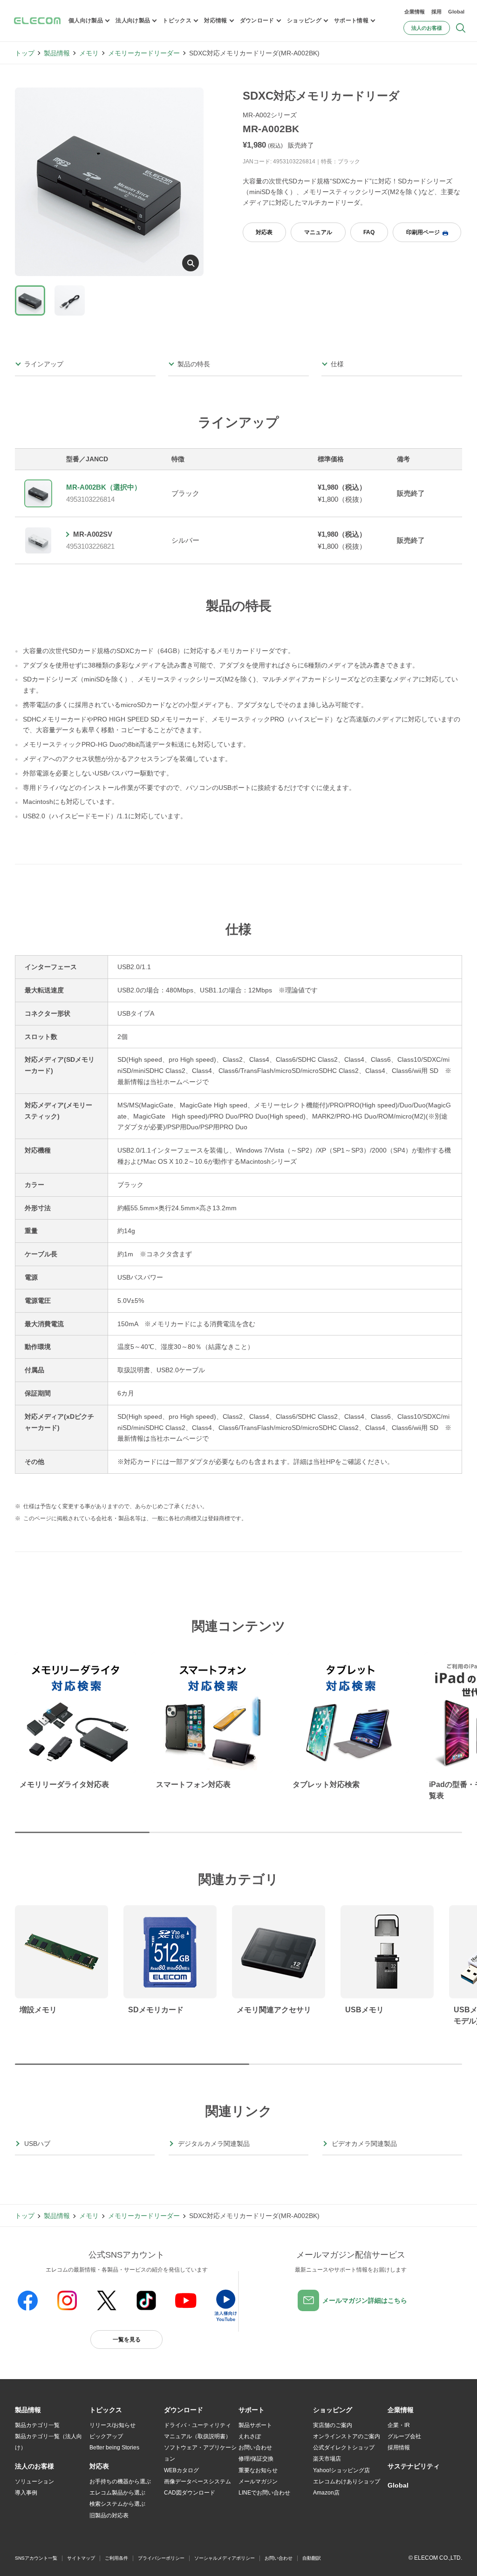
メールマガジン (258, 2482)
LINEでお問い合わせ (264, 2493)
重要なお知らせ (258, 2470)
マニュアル (318, 232)
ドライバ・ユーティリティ (198, 2425)
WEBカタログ (181, 2470)
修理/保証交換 (256, 2459)
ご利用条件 (116, 2558)
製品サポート (255, 2425)
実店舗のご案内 (333, 2425)
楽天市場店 (327, 2459)
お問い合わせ (255, 2448)
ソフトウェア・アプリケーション (200, 2453)
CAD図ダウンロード (190, 2493)
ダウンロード (257, 20)
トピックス (177, 20)
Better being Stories (114, 2448)
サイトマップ (81, 2558)
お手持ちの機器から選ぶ (120, 2482)
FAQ (369, 232)
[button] (106, 2410)
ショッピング (304, 20)
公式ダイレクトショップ (344, 2448)
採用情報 (399, 2448)
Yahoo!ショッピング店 (341, 2470)
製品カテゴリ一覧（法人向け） (48, 2442)
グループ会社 (404, 2436)
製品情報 (57, 53)
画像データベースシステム (198, 2482)
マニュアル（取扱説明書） (198, 2436)
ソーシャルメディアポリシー (225, 2558)
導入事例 (26, 2493)
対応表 (264, 232)
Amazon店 (326, 2493)
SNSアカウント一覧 (36, 2558)
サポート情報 (351, 20)
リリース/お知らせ (112, 2425)
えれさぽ (250, 2436)
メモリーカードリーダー (144, 53)
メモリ (89, 53)
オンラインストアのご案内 (347, 2436)
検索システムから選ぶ (117, 2504)
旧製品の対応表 (109, 2515)
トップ (25, 53)
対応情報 (215, 20)
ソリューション (34, 2482)
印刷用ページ (423, 232)
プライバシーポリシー (161, 2558)
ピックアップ (106, 2436)
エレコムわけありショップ (347, 2482)
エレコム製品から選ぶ (117, 2493)
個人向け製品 (86, 20)
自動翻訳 (312, 2558)
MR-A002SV (93, 534)
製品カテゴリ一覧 (37, 2425)
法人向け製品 (133, 20)
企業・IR (399, 2425)
